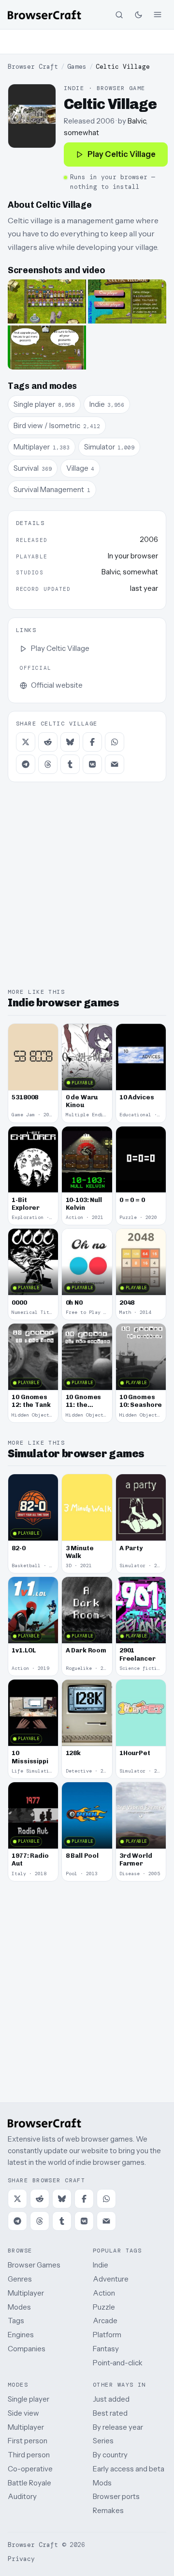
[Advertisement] (87, 42)
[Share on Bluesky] (70, 742)
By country (110, 2455)
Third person (29, 2455)
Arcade (105, 2321)
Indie (101, 2265)
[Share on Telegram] (26, 764)
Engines (21, 2335)
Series (103, 2441)
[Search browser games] (119, 15)
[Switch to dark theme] (138, 15)
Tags (16, 2321)
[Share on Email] (115, 764)
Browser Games (34, 2265)
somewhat (81, 132)
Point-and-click (118, 2363)
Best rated (110, 2413)
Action (104, 2293)
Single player (29, 2399)
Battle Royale (29, 2483)
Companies (27, 2349)
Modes (19, 2307)
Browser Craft (33, 67)
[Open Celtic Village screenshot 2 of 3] (127, 301)
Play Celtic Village (122, 154)
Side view (23, 2413)
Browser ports (116, 2496)
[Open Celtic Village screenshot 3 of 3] (47, 347)
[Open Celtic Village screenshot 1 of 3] (47, 301)
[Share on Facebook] (92, 742)
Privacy (21, 2559)
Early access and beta (129, 2469)
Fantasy (106, 2349)
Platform (107, 2335)
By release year (118, 2427)
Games (77, 67)
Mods (102, 2483)
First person (28, 2441)
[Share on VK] (92, 764)
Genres (20, 2279)
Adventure (111, 2279)
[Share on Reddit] (48, 742)
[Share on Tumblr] (70, 764)
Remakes (108, 2510)
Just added (111, 2399)
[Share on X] (26, 742)
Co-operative (30, 2469)
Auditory (22, 2496)
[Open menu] (158, 15)
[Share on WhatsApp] (115, 742)
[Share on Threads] (48, 764)
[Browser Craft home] (44, 15)
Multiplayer (26, 2293)
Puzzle (104, 2307)
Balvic (137, 121)
